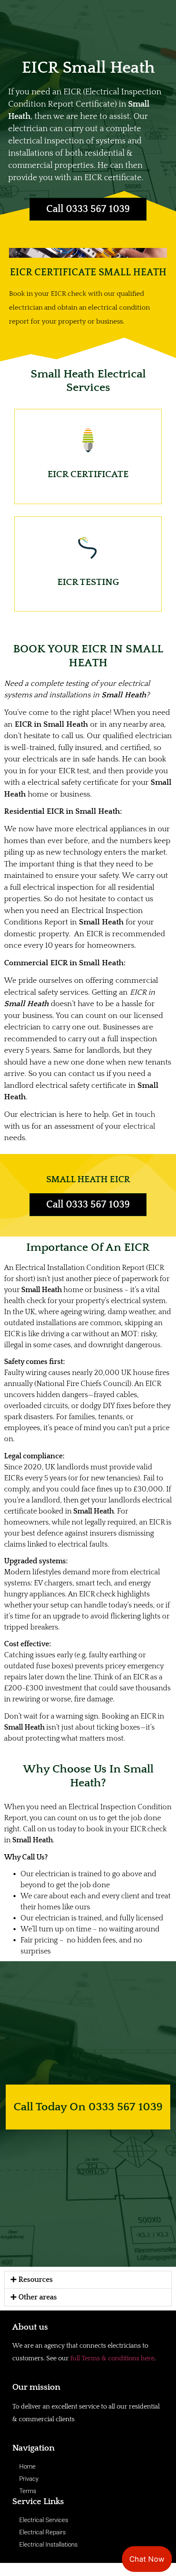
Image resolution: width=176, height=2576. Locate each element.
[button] (88, 2280)
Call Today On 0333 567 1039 (88, 2107)
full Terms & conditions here (112, 2358)
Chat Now (147, 2559)
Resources (36, 2280)
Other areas (38, 2297)
